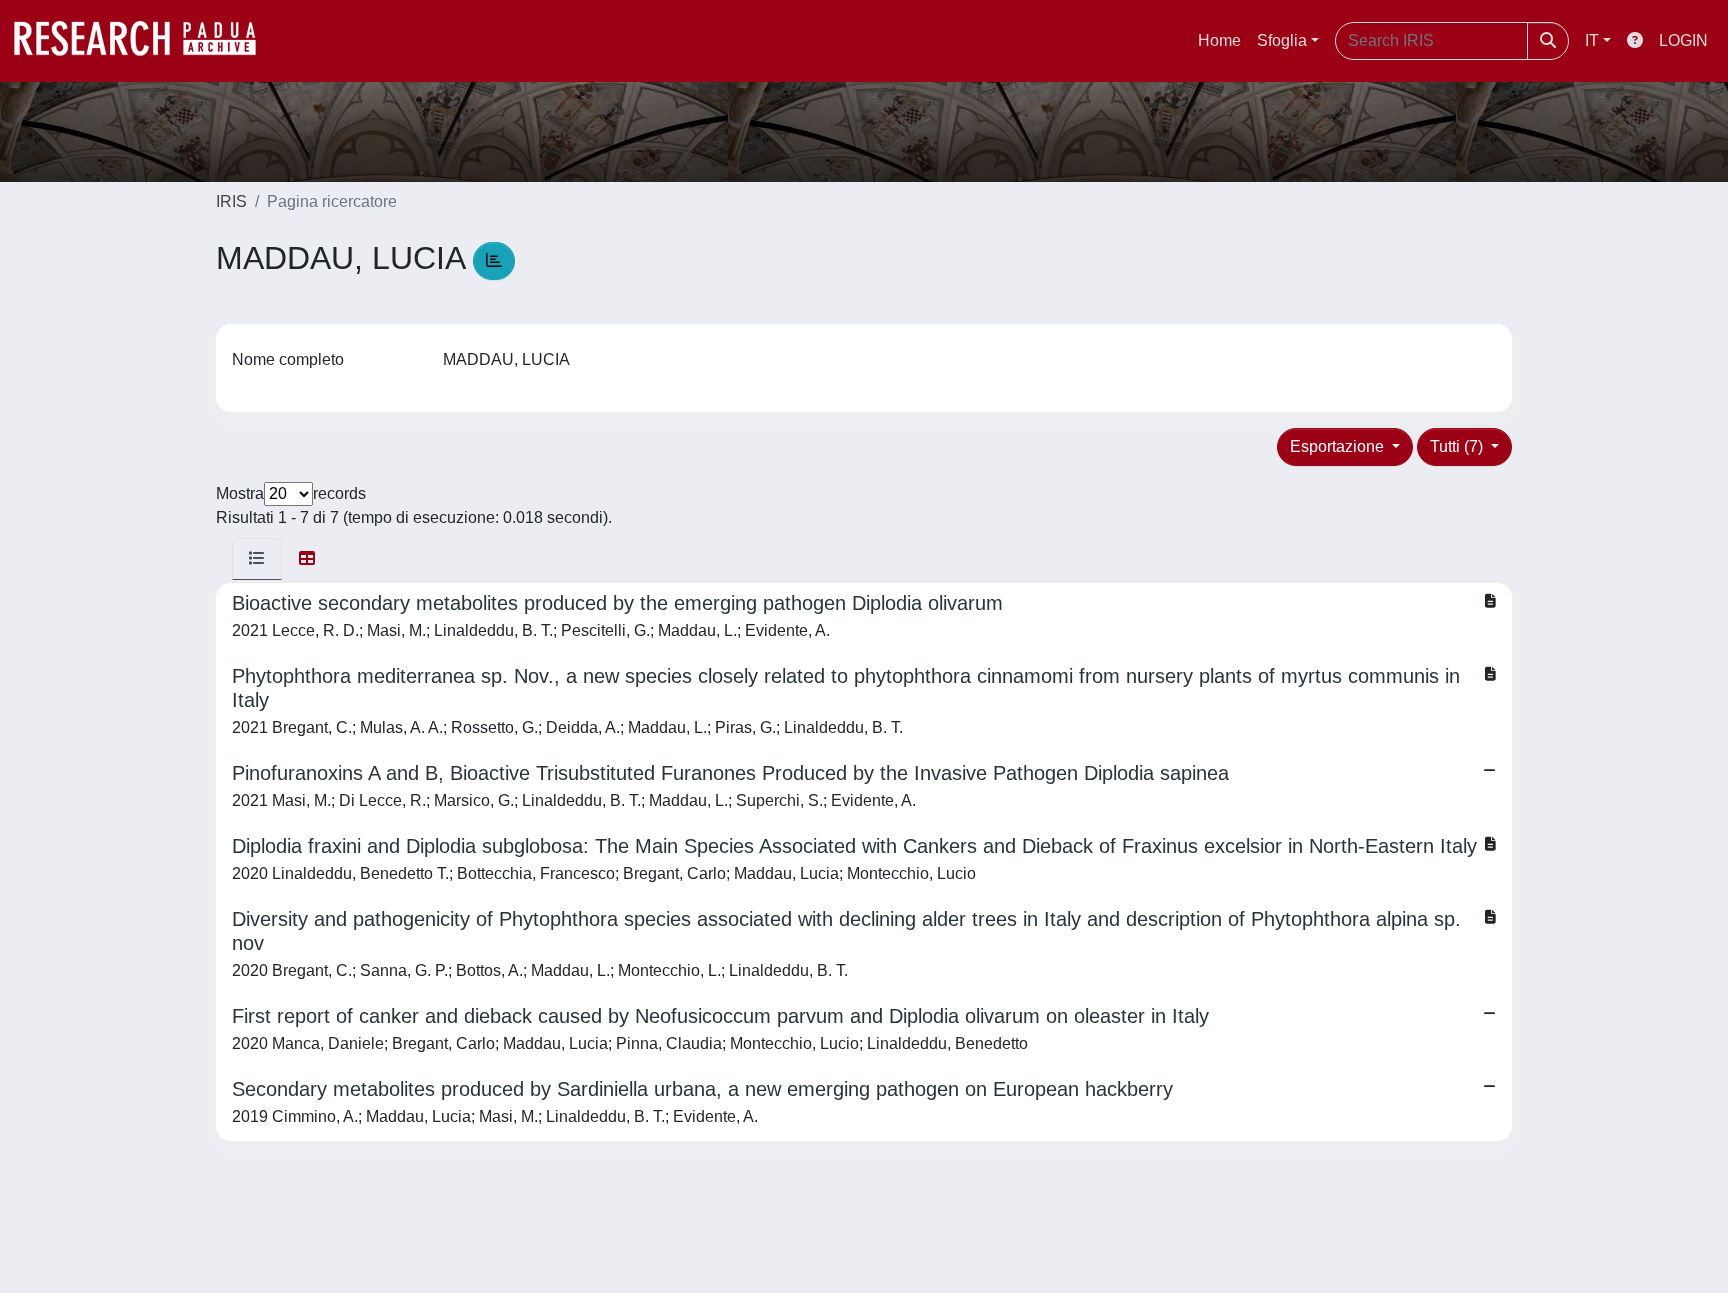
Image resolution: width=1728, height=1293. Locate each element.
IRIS (231, 201)
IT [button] (1592, 40)
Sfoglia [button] (1282, 40)
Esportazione (1339, 446)
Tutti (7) (1458, 446)
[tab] (257, 559)
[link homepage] (145, 41)
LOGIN (1683, 40)
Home (1219, 40)
